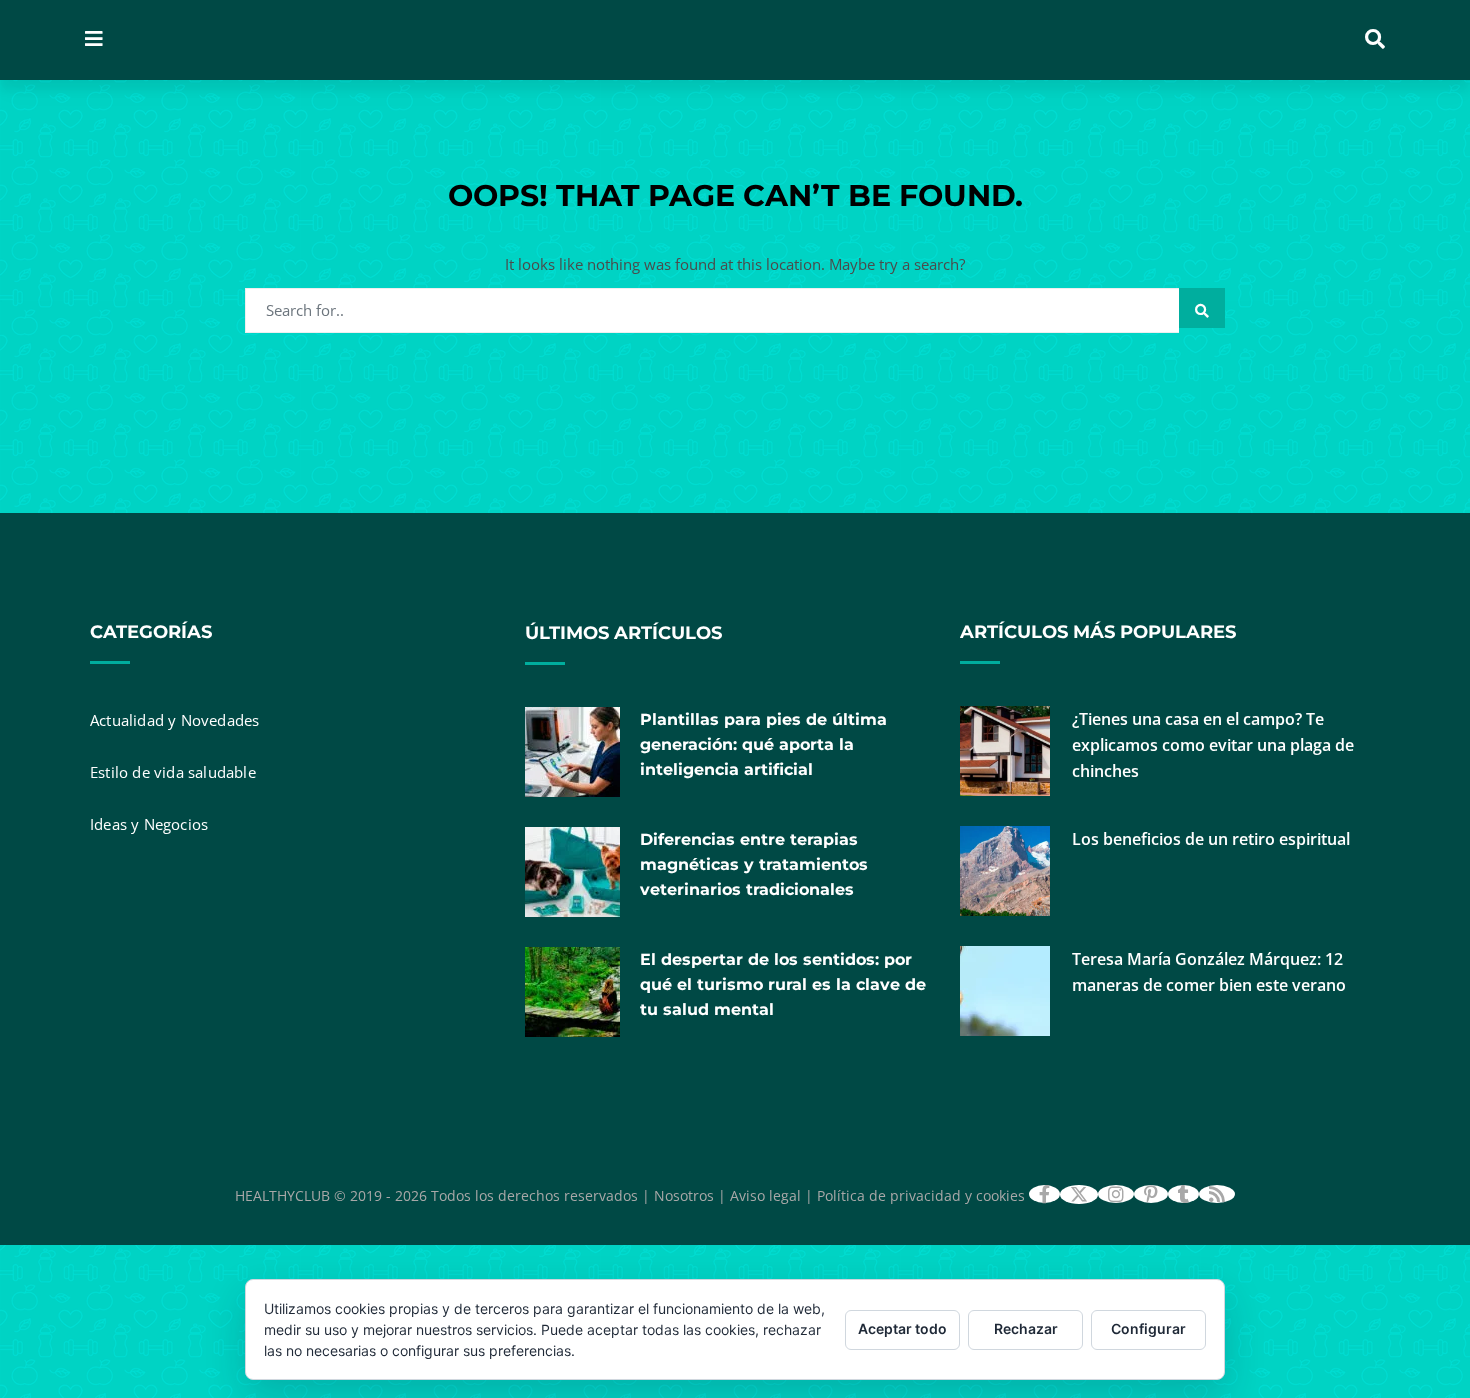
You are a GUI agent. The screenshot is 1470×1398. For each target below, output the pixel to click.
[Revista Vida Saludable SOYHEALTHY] (378, 40)
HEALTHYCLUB (282, 1195)
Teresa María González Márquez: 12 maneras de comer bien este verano (1209, 972)
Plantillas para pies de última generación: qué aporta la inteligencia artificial (763, 744)
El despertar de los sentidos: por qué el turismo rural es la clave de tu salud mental (783, 984)
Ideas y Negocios (149, 824)
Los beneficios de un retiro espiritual (1211, 839)
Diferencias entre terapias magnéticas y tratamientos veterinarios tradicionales (754, 864)
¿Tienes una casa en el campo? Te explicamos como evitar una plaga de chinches (1213, 745)
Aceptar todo (902, 1328)
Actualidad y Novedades (174, 720)
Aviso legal (765, 1195)
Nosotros (684, 1195)
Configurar (1148, 1328)
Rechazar (1026, 1328)
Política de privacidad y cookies (921, 1195)
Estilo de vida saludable (173, 772)
